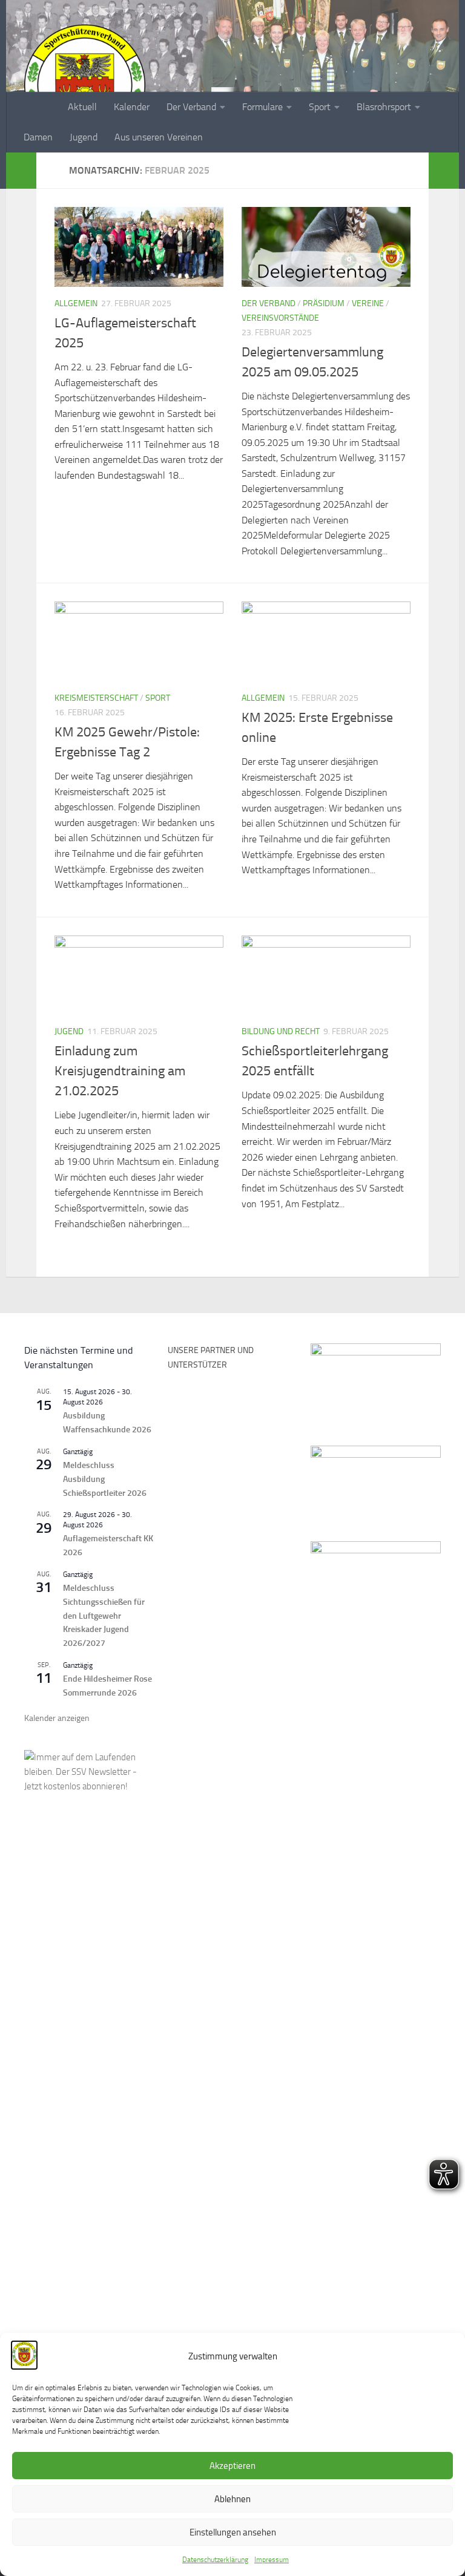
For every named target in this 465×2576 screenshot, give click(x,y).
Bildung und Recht (281, 1031)
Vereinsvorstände (280, 318)
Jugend (84, 137)
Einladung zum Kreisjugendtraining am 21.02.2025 (120, 1071)
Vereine (368, 303)
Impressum (272, 2560)
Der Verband (191, 107)
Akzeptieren (232, 2466)
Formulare (262, 107)
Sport (320, 107)
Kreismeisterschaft (96, 698)
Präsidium (324, 303)
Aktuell (82, 107)
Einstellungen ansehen (233, 2532)
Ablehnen (232, 2499)
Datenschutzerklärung (215, 2560)
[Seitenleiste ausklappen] (21, 171)
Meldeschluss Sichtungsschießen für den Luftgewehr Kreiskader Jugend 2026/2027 (104, 1616)
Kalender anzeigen (57, 1718)
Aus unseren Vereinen (159, 137)
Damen (38, 137)
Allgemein (76, 303)
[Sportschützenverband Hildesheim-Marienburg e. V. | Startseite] (85, 85)
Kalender (132, 107)
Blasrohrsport (384, 107)
